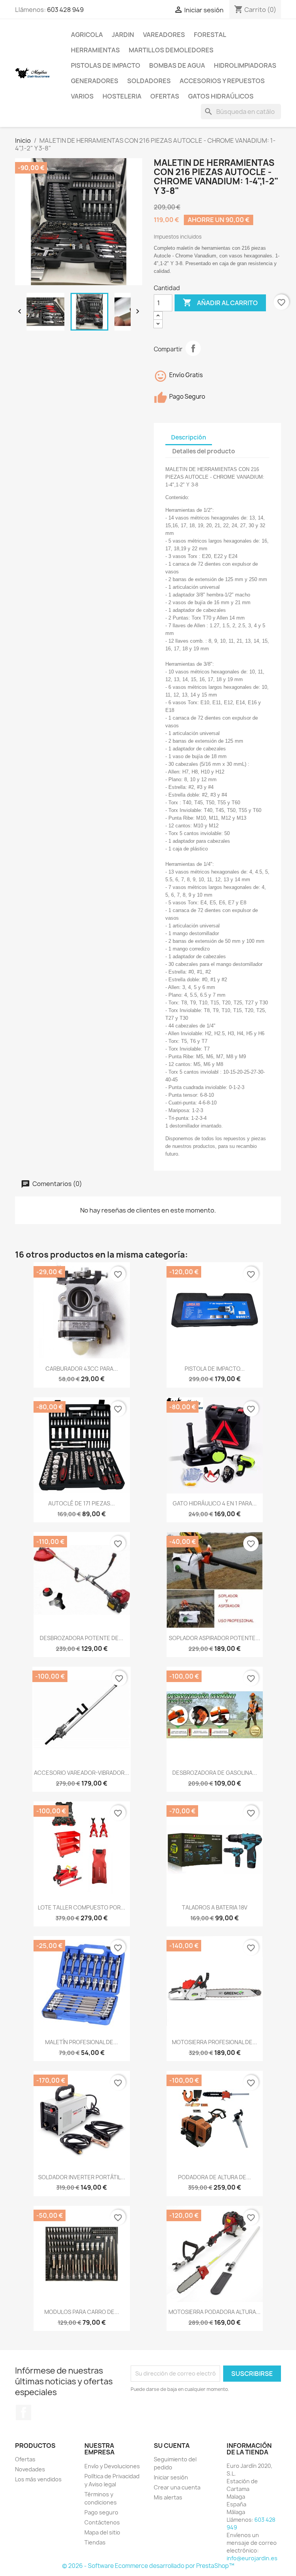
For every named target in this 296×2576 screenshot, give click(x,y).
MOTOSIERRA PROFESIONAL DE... (214, 2042)
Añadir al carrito (220, 302)
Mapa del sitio (102, 2532)
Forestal (210, 35)
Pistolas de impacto (106, 65)
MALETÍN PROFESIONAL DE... (82, 2042)
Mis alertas (168, 2497)
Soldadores (149, 81)
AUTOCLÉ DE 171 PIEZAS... (82, 1503)
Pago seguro (101, 2512)
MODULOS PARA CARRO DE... (82, 2312)
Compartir (193, 348)
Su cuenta (172, 2446)
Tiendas (95, 2542)
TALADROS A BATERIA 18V (215, 1907)
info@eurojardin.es (252, 2558)
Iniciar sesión (171, 2477)
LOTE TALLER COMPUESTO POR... (82, 1907)
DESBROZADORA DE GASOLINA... (215, 1773)
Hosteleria (122, 96)
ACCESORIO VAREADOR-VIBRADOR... (82, 1773)
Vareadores (164, 35)
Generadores (95, 81)
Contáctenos (102, 2522)
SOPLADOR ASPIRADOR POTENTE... (214, 1638)
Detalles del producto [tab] (204, 451)
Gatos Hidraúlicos (221, 96)
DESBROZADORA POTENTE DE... (82, 1638)
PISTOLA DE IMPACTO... (215, 1369)
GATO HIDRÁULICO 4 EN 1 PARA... (215, 1503)
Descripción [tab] (189, 437)
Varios (82, 96)
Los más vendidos (38, 2479)
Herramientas (95, 50)
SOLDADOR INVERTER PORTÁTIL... (82, 2177)
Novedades (30, 2469)
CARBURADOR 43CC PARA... (82, 1369)
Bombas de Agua (177, 65)
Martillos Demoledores (171, 50)
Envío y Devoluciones (112, 2466)
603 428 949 (65, 10)
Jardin (123, 35)
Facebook (24, 2412)
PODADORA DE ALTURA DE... (214, 2177)
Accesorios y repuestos (222, 81)
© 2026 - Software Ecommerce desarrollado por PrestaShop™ (148, 2566)
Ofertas (165, 96)
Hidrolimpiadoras (245, 65)
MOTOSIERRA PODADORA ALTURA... (214, 2312)
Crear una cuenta (177, 2487)
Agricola (87, 35)
